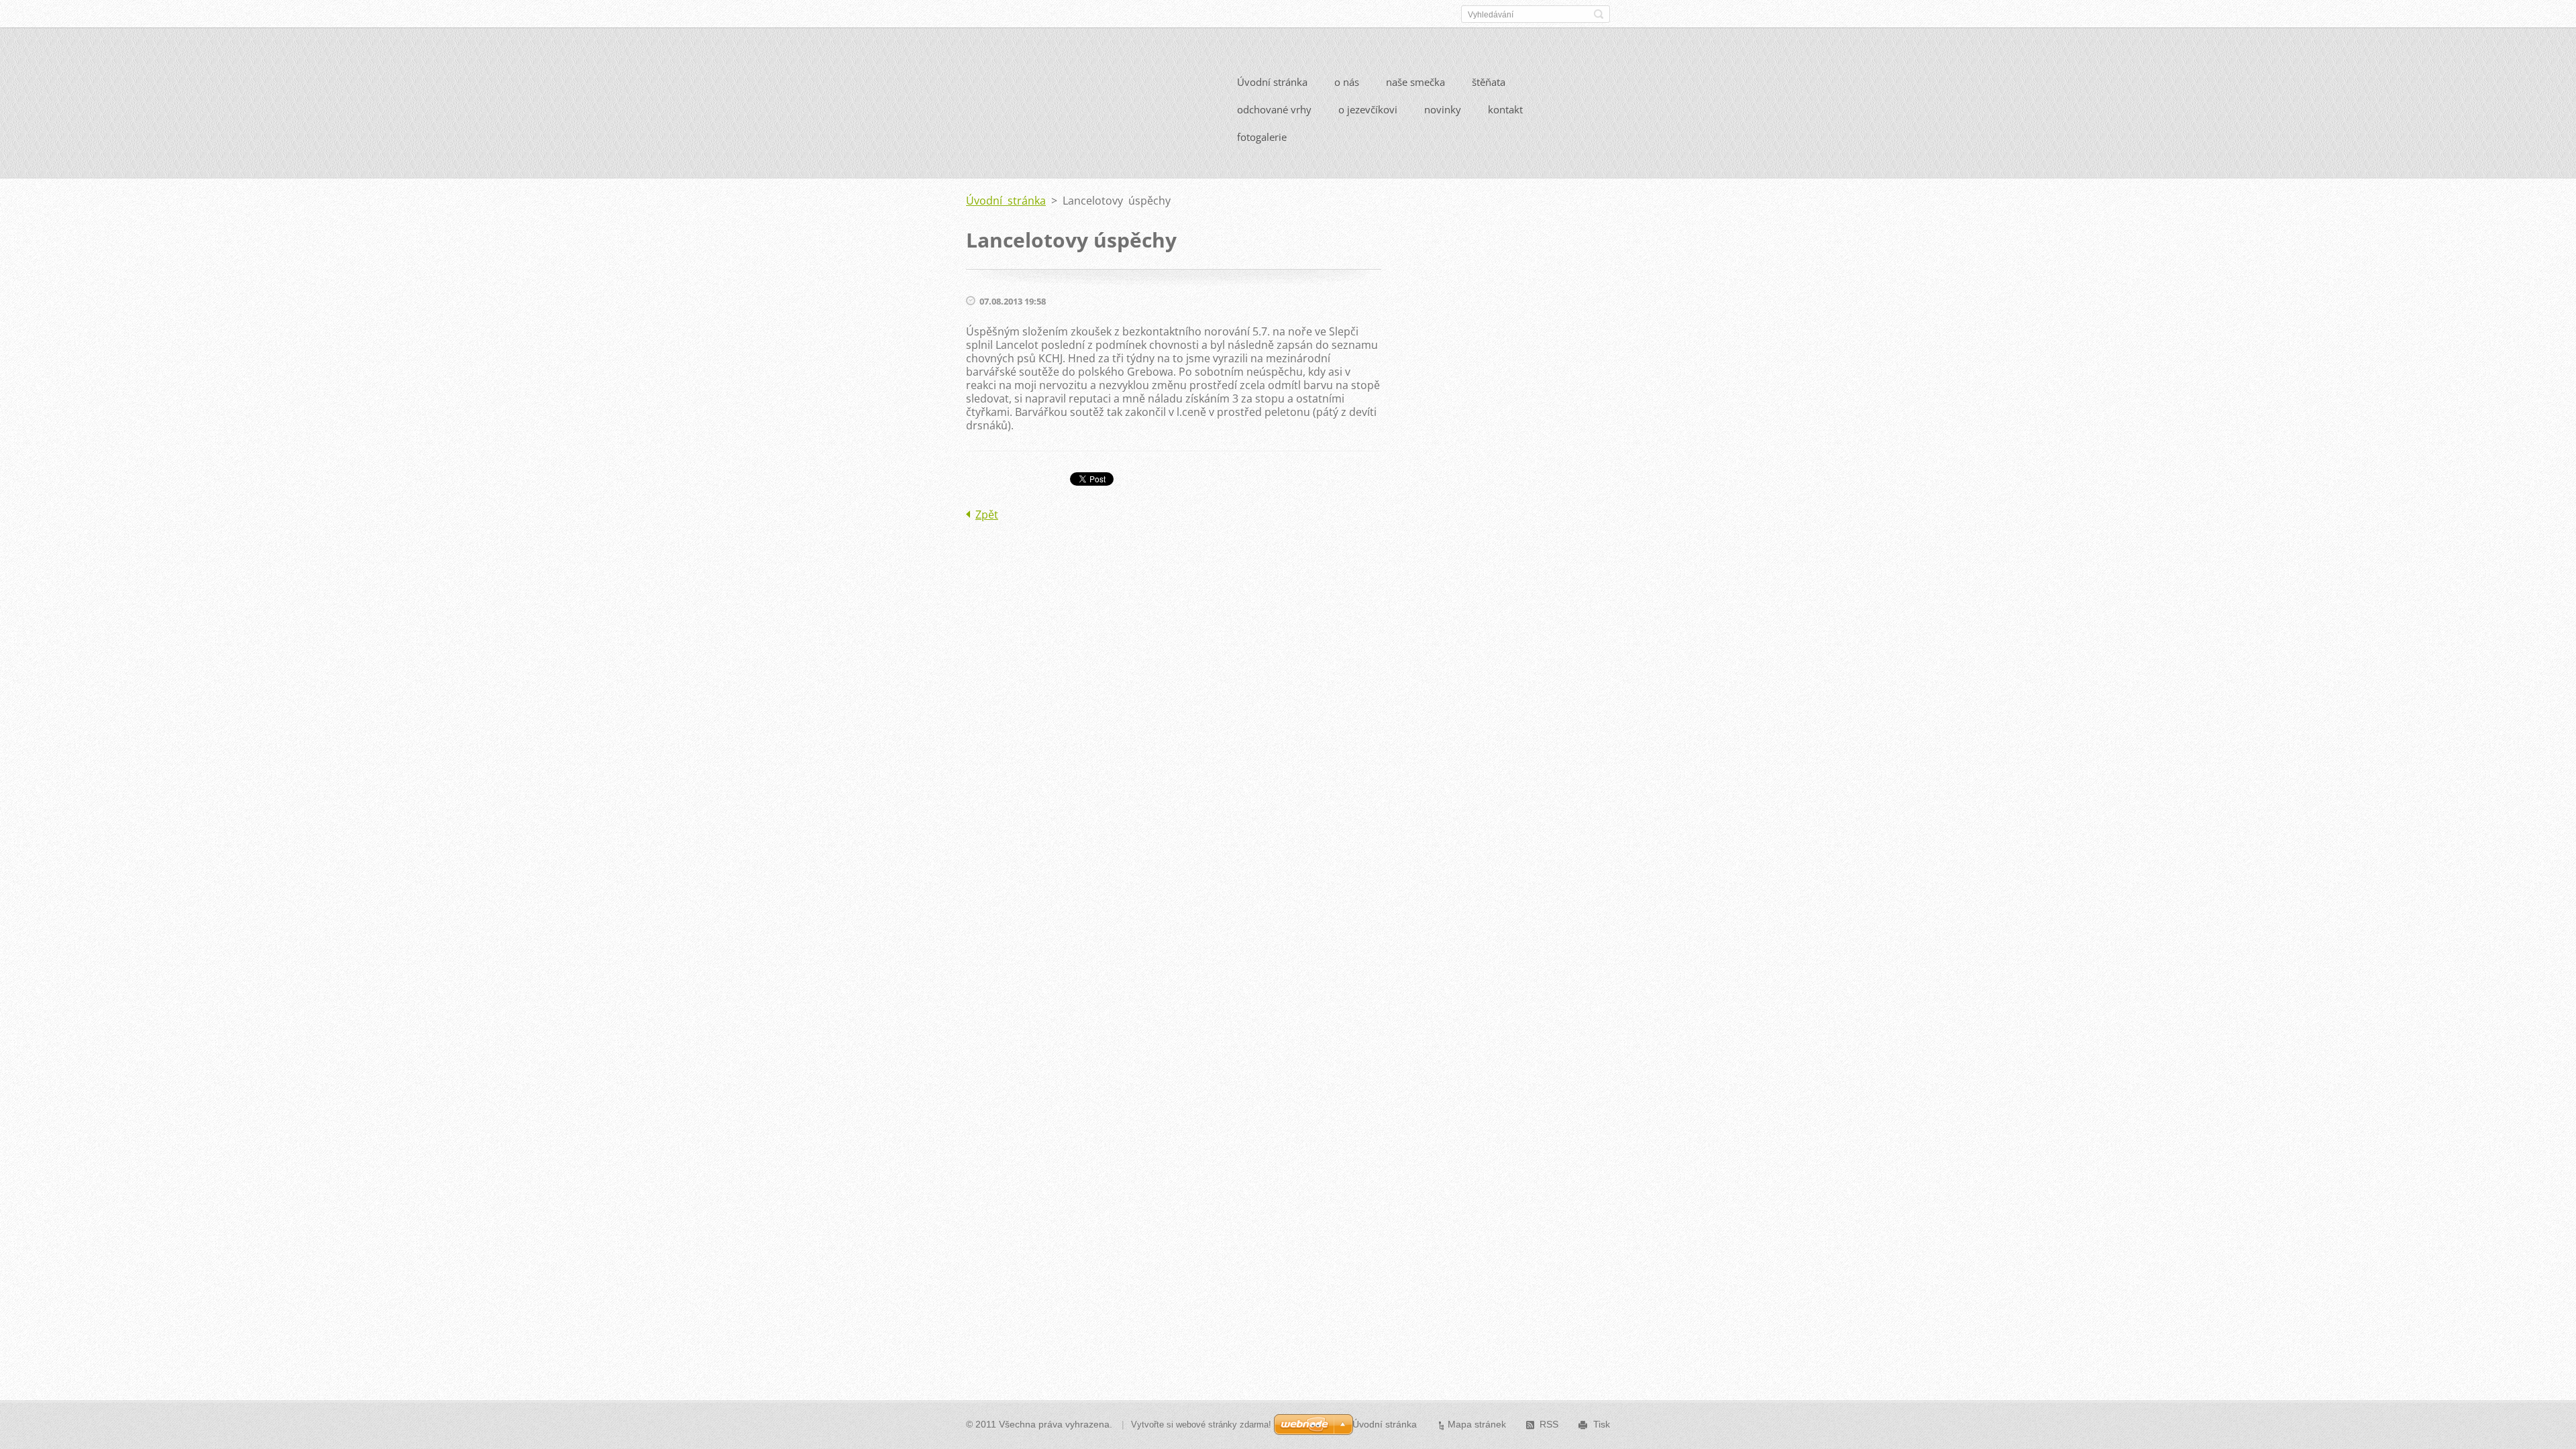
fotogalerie (1262, 137)
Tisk (1602, 1424)
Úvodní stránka (1272, 82)
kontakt (1505, 109)
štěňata (1489, 82)
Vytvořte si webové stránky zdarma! (1201, 1425)
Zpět (987, 515)
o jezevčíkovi (1368, 109)
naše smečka (1415, 82)
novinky (1443, 109)
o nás (1347, 82)
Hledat (1599, 14)
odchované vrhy (1274, 109)
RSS (1549, 1424)
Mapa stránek (1477, 1424)
